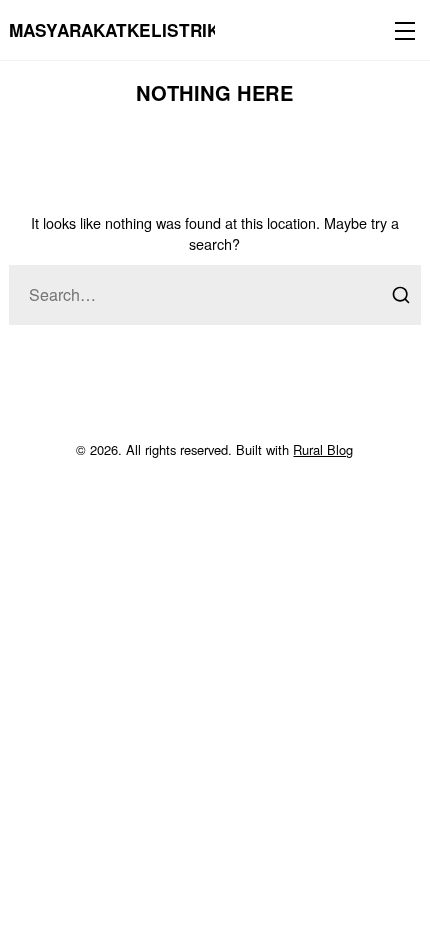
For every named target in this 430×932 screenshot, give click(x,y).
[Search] (401, 295)
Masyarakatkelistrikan (126, 30)
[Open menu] (401, 30)
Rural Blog (323, 449)
